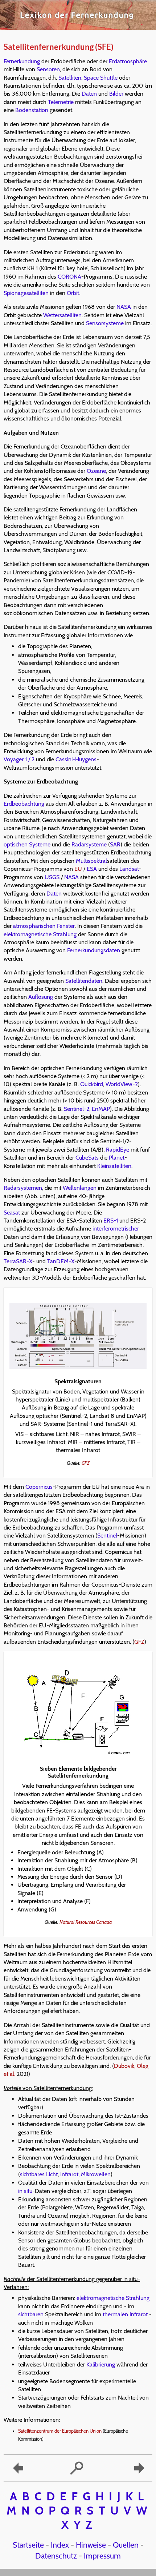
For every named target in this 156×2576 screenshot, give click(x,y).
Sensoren (48, 69)
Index (60, 2545)
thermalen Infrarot (125, 2314)
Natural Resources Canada (86, 1922)
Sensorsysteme (105, 323)
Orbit (73, 293)
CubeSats (87, 1158)
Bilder (116, 94)
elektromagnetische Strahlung (40, 934)
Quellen (126, 2545)
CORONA (69, 277)
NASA (124, 307)
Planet (117, 1158)
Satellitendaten (84, 981)
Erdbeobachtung (24, 804)
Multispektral (91, 861)
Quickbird (92, 1084)
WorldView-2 (122, 1084)
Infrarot (69, 2174)
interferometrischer (116, 1229)
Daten (89, 94)
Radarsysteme (89, 844)
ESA (92, 869)
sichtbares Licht (39, 2174)
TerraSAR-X (18, 1261)
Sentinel (107, 1536)
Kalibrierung (101, 2364)
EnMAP (101, 1109)
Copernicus (39, 1487)
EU (78, 869)
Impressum (102, 2556)
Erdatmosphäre (128, 61)
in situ (25, 2191)
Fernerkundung (22, 61)
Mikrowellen (96, 2174)
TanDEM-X (61, 1261)
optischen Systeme (27, 844)
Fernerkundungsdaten (94, 950)
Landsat (129, 869)
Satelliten (70, 78)
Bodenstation (32, 110)
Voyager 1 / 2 (19, 759)
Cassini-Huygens (76, 759)
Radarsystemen (23, 1188)
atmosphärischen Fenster (44, 926)
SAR (115, 844)
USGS (52, 877)
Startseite (28, 2545)
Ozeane (96, 471)
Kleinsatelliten (114, 1166)
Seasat (12, 1213)
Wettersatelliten (62, 315)
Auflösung (41, 997)
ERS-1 (111, 1221)
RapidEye (118, 1150)
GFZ (86, 1463)
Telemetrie (61, 102)
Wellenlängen (80, 1188)
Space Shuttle (101, 78)
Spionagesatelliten (26, 293)
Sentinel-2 (77, 1109)
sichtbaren (31, 2314)
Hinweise (91, 2545)
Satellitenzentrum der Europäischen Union (60, 2431)
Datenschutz (56, 2556)
